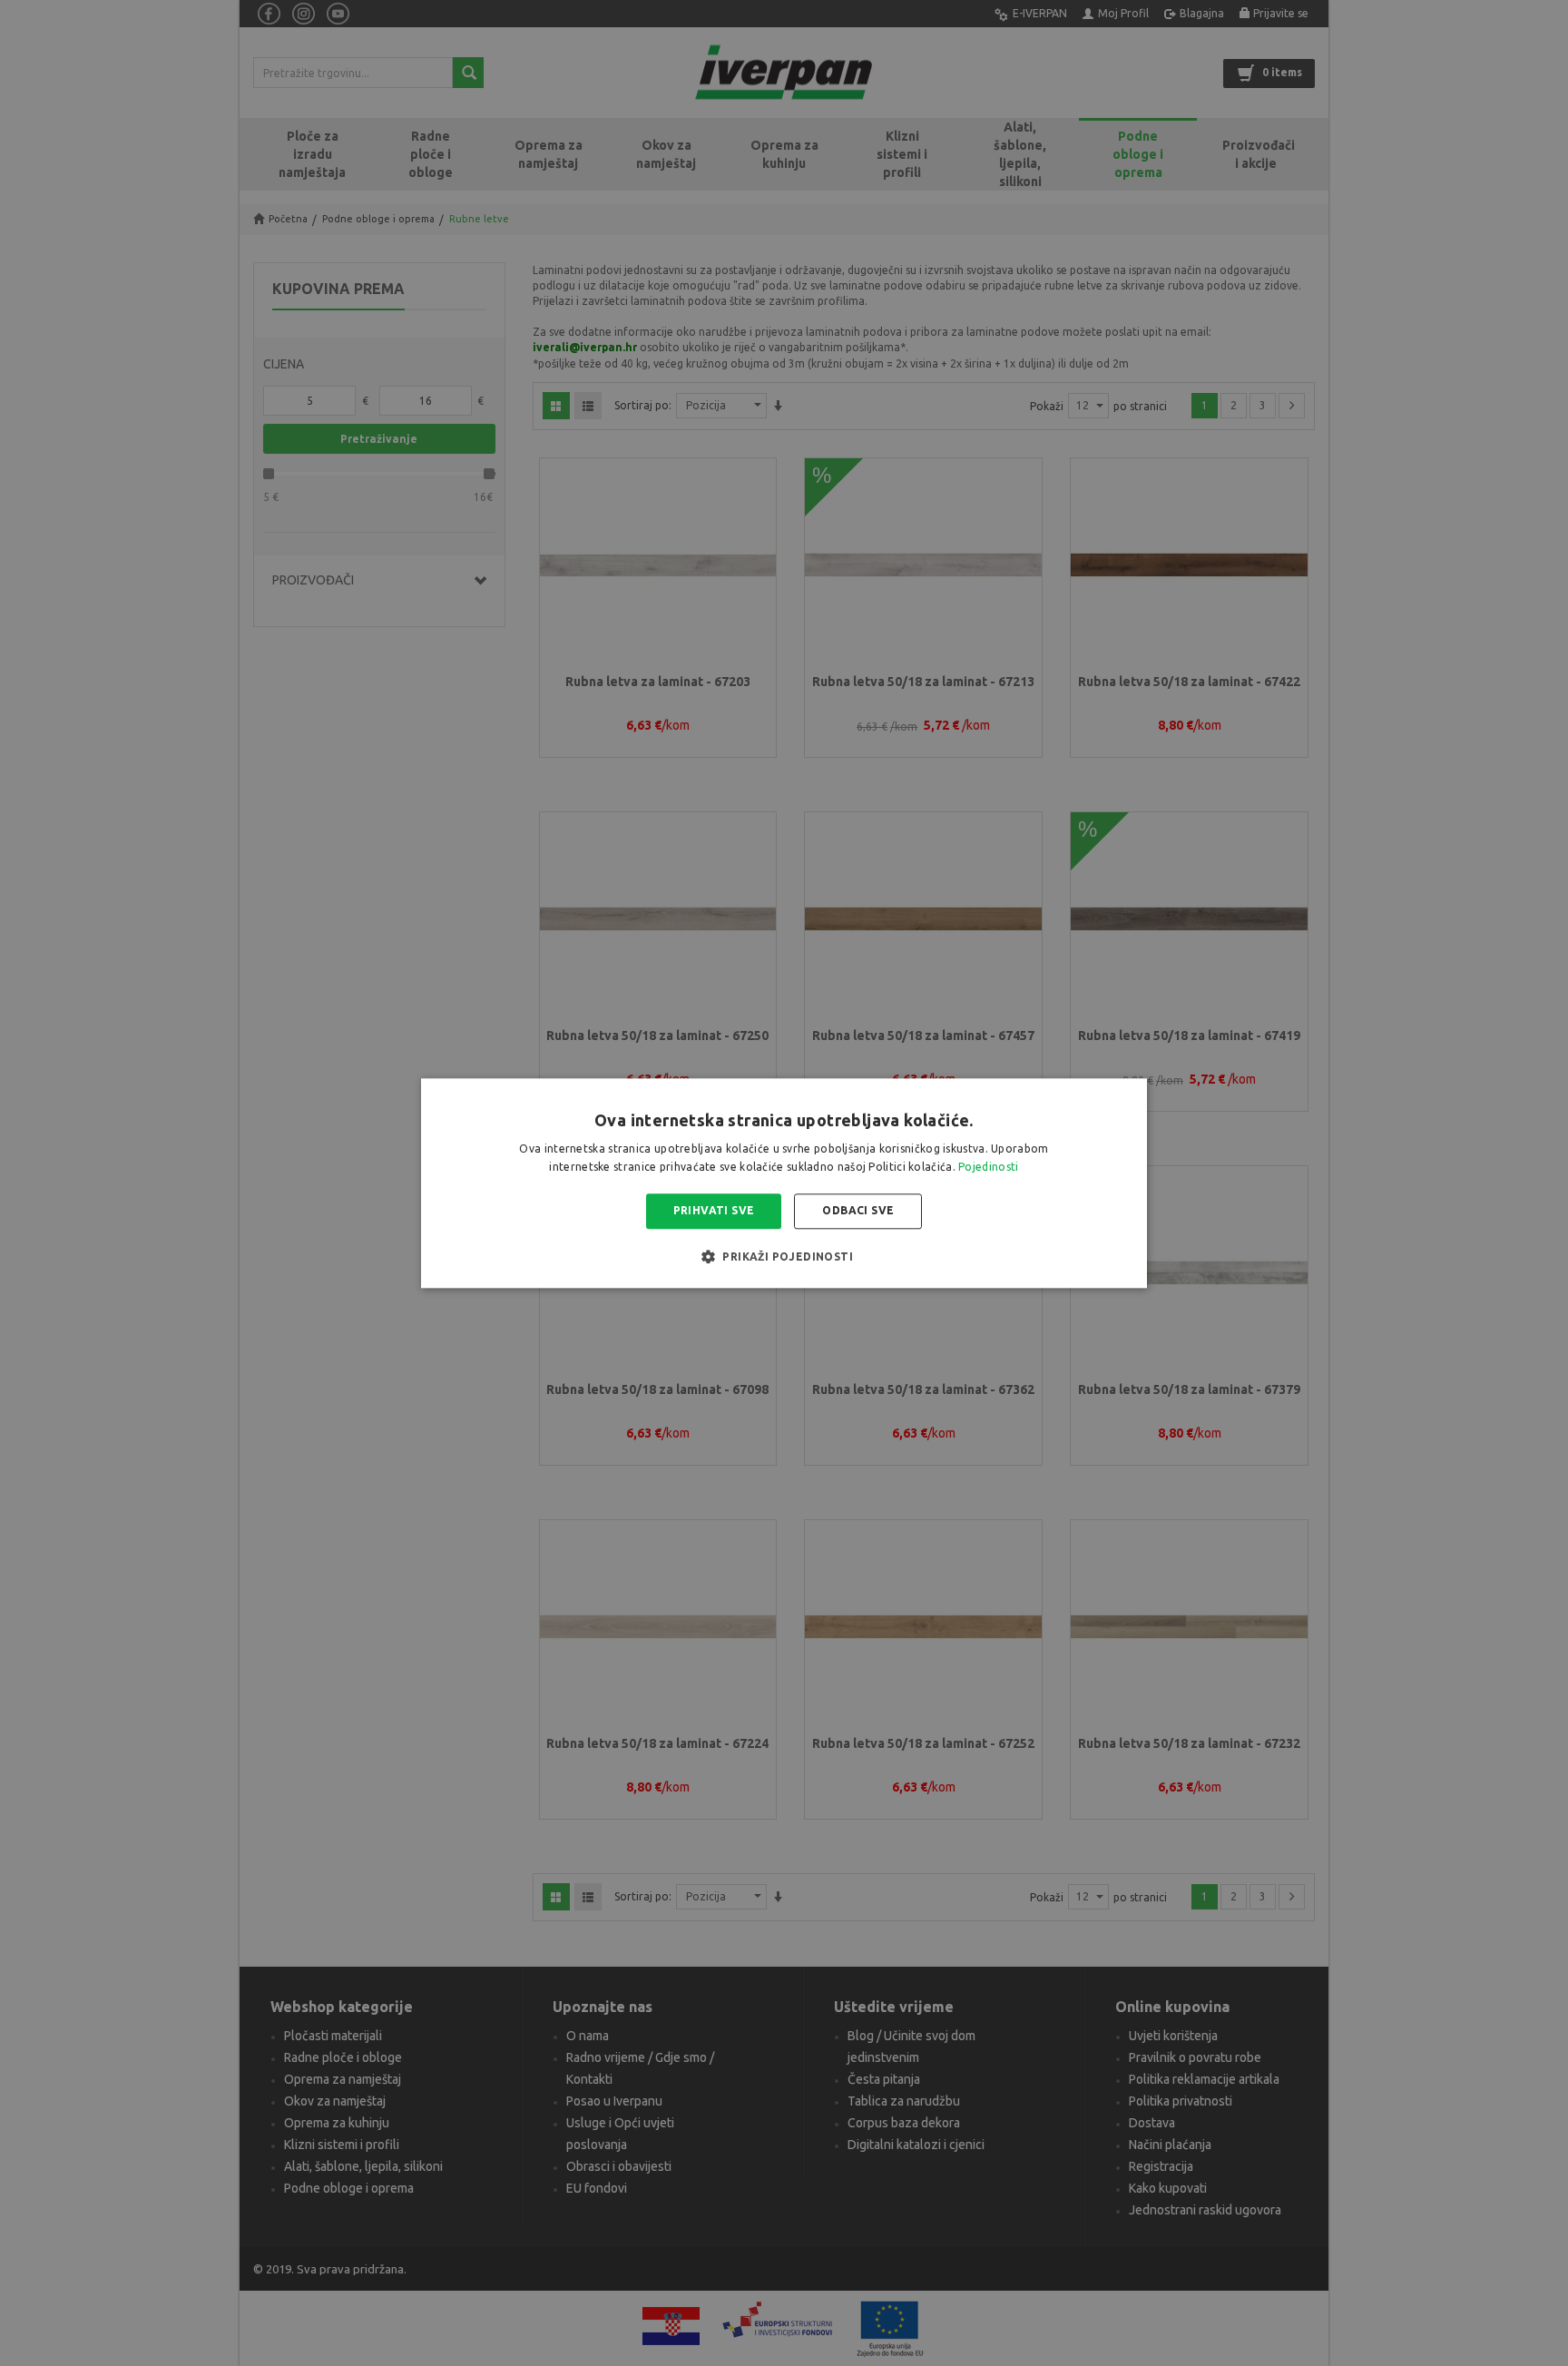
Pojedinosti (988, 1167)
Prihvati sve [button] (714, 1211)
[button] (784, 1256)
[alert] (784, 1183)
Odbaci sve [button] (858, 1211)
